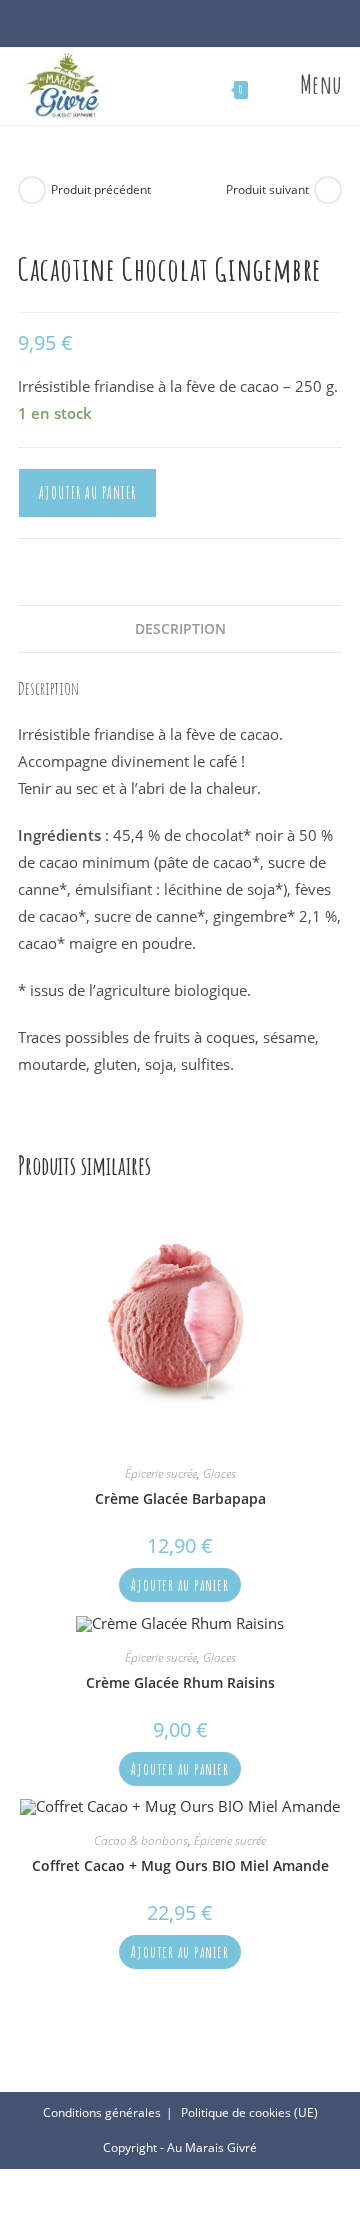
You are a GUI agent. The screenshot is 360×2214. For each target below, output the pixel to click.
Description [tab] (180, 629)
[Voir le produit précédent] (32, 190)
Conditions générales (102, 2112)
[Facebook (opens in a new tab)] (169, 27)
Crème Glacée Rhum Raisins (180, 1682)
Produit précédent (101, 189)
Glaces (219, 1473)
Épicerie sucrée (161, 1473)
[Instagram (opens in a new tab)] (190, 27)
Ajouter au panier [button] (180, 1585)
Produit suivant (267, 189)
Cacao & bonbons (141, 1840)
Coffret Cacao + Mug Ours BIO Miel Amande (180, 1865)
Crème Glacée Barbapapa (180, 1498)
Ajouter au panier (87, 493)
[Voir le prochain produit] (328, 190)
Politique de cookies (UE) (249, 2112)
